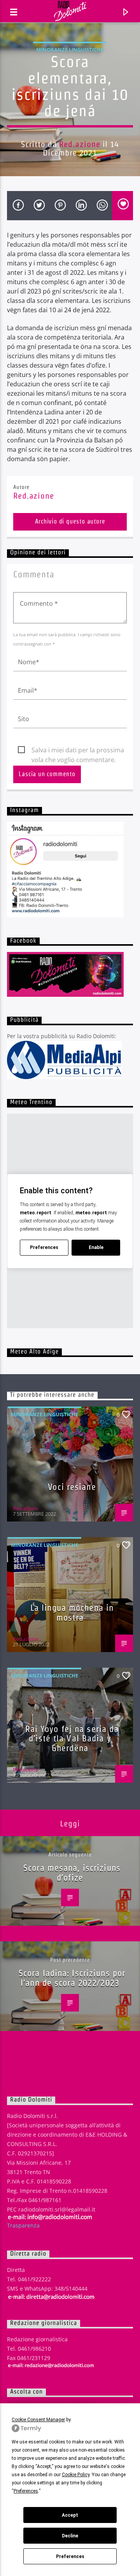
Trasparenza (23, 2225)
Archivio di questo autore (70, 521)
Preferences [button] (26, 2491)
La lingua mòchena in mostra (72, 1613)
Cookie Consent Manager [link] (38, 2420)
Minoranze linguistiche (70, 50)
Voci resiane (72, 1487)
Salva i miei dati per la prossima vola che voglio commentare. (78, 750)
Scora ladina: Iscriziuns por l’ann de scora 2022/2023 (72, 1978)
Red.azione (80, 144)
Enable (96, 1247)
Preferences (70, 2557)
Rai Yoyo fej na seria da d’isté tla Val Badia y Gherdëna (72, 1738)
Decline (70, 2536)
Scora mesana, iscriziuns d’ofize (72, 1873)
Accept (70, 2515)
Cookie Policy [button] (76, 2475)
